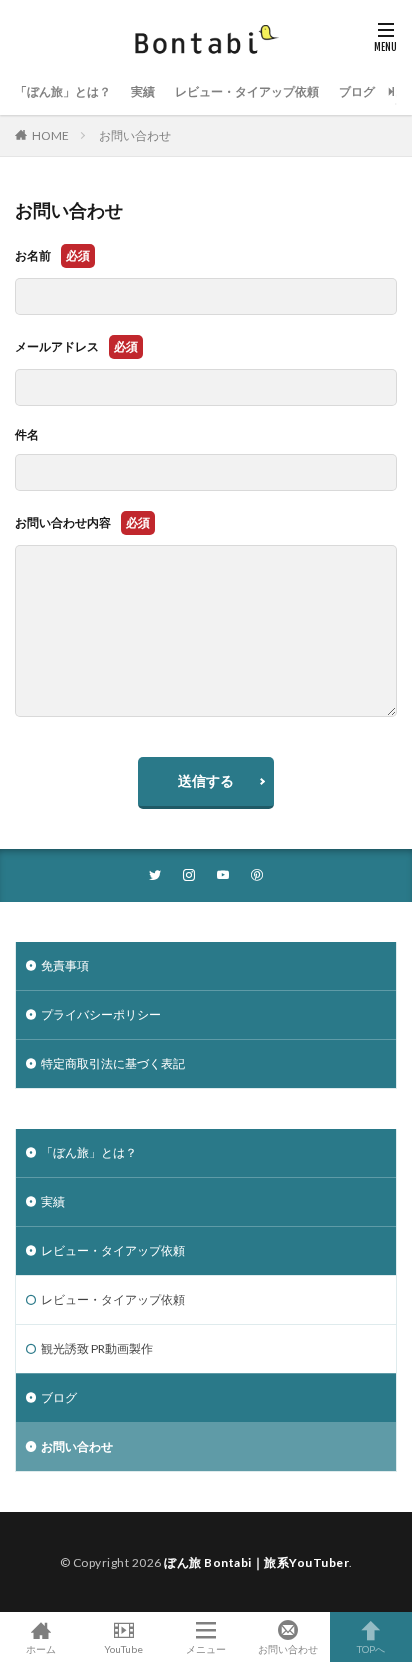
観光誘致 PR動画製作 (97, 1348)
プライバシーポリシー (101, 1014)
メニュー (206, 1648)
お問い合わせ (135, 135)
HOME (50, 135)
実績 (143, 91)
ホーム (41, 1648)
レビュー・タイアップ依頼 (247, 91)
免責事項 (65, 965)
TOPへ (371, 1648)
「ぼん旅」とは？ (63, 91)
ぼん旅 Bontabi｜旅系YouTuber (256, 1562)
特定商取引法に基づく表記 (113, 1063)
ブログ (357, 91)
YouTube (123, 1648)
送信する (206, 780)
